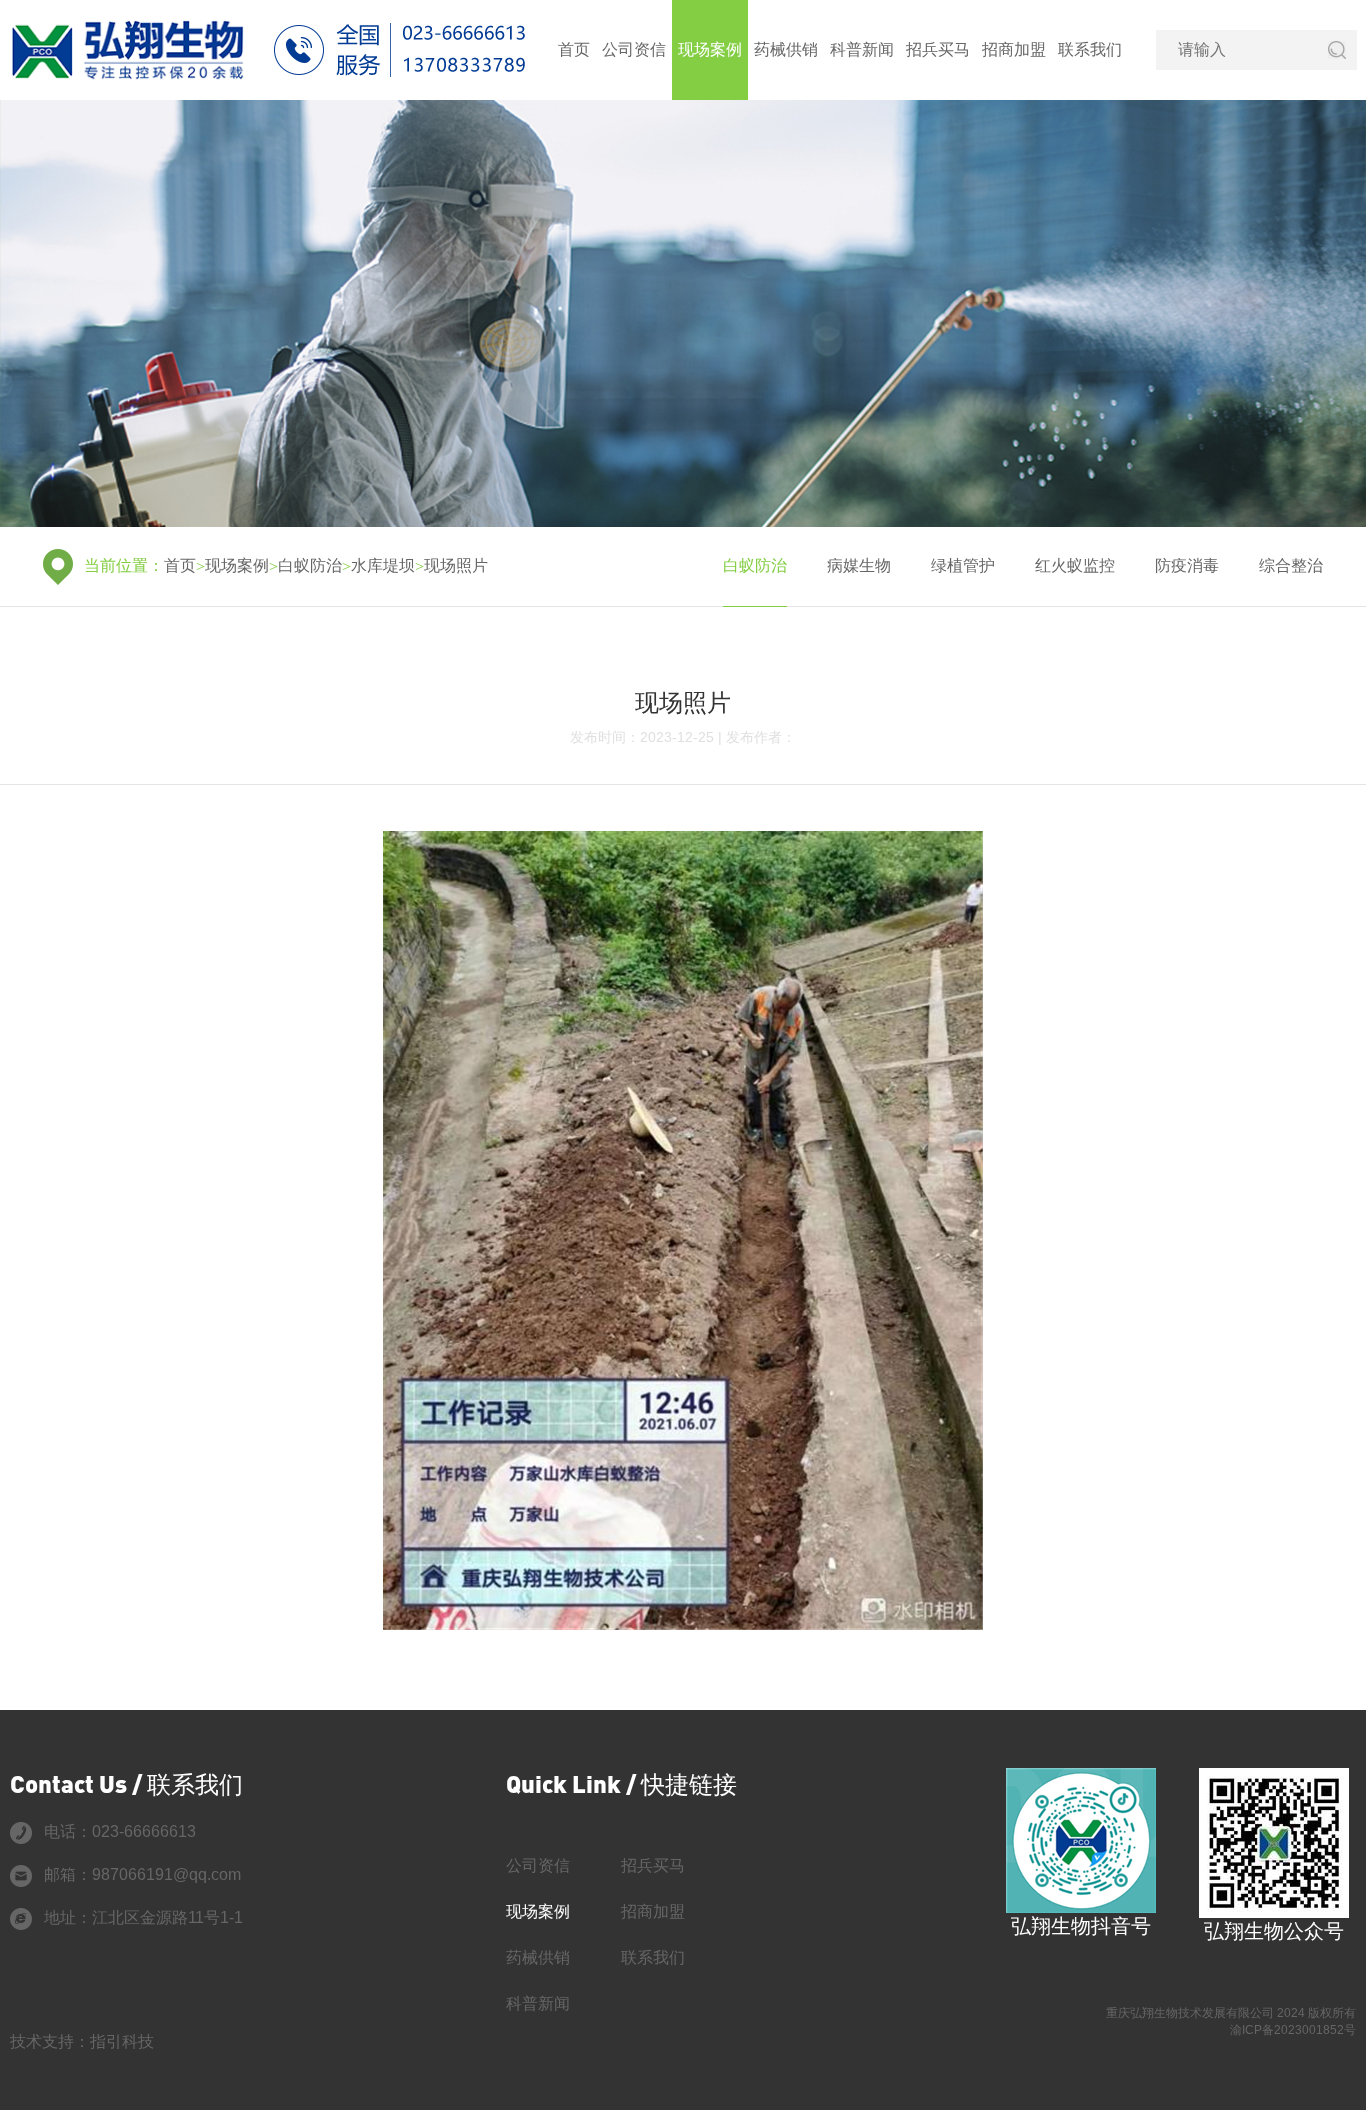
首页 (574, 49)
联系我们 (1090, 49)
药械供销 (786, 49)
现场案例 (710, 49)
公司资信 (634, 49)
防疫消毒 (1187, 565)
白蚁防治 (310, 565)
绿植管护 (963, 565)
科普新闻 (862, 49)
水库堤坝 (383, 565)
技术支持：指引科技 (82, 2041)
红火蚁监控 (1075, 565)
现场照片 (456, 565)
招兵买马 (938, 49)
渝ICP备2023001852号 (1293, 2030)
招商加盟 (1014, 49)
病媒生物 (859, 565)
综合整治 (1291, 565)
